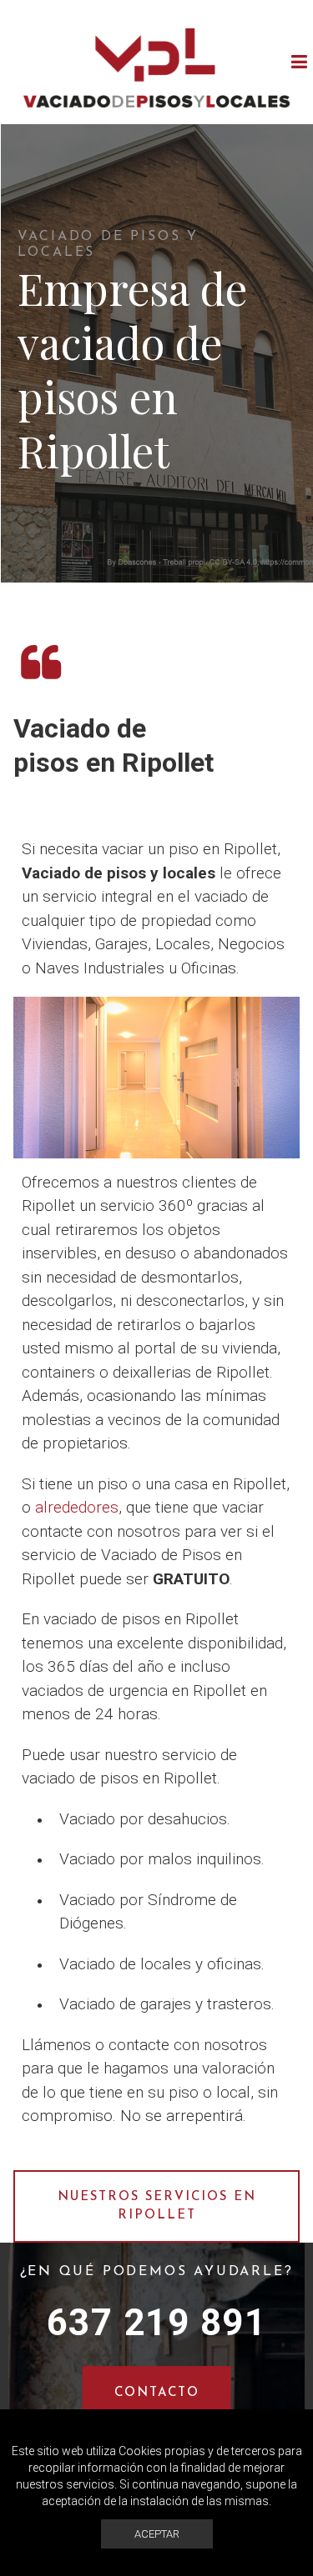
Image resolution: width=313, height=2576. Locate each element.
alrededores (77, 1507)
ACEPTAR (157, 2534)
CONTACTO (157, 2393)
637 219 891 (157, 2323)
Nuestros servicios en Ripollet (157, 2207)
